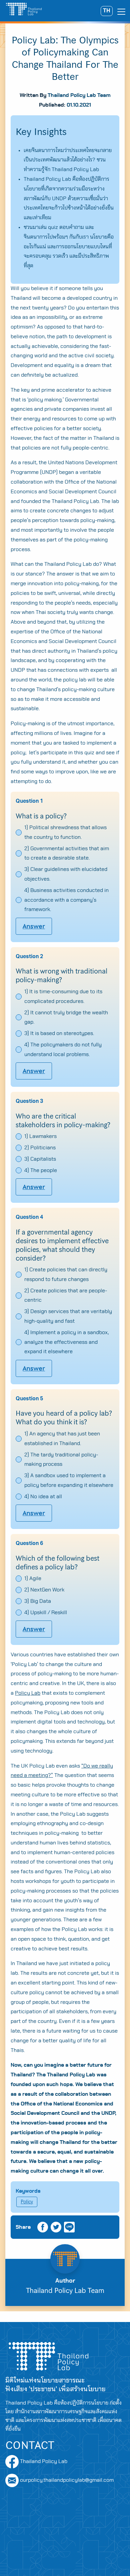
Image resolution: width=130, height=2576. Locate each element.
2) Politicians (40, 1148)
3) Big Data (38, 1601)
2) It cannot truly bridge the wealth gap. (66, 1017)
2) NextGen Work (44, 1590)
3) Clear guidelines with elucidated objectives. (66, 874)
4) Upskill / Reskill (46, 1613)
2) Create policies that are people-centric (66, 1296)
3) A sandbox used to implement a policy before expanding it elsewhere (69, 1480)
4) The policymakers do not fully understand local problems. (63, 1050)
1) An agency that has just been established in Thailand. (62, 1439)
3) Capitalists (40, 1159)
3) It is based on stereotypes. (59, 1033)
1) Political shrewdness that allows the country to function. (65, 832)
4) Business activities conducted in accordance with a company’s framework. (66, 900)
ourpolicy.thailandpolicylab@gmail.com (67, 2480)
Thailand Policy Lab (43, 2461)
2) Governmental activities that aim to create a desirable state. (67, 853)
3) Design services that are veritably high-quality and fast (68, 1316)
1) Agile (33, 1578)
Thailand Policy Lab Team (79, 95)
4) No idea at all (43, 1497)
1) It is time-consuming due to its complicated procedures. (63, 996)
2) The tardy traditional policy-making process (61, 1460)
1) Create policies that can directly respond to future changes (66, 1274)
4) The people (41, 1170)
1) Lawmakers (40, 1136)
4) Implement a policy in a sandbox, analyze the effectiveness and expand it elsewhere (66, 1342)
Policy (27, 2202)
